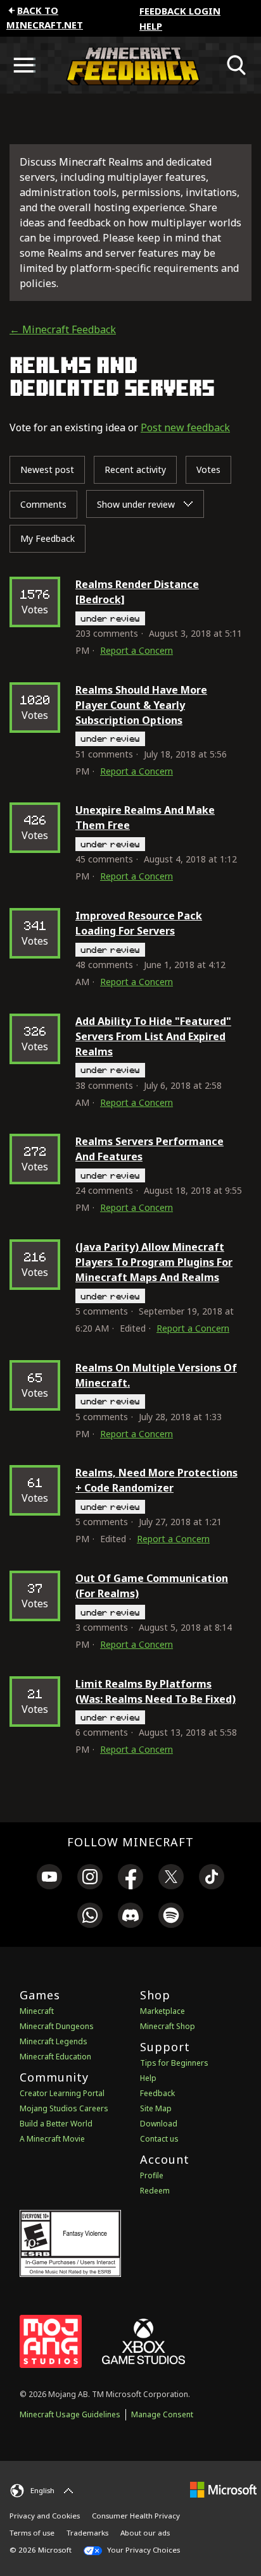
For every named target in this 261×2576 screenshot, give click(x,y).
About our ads (145, 2533)
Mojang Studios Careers (64, 2108)
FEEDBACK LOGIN (180, 11)
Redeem (155, 2191)
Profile (152, 2175)
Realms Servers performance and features (150, 1149)
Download (159, 2124)
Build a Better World (56, 2124)
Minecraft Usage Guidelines (70, 2414)
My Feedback (48, 538)
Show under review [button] (137, 504)
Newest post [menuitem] (47, 469)
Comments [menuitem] (43, 504)
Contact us (159, 2139)
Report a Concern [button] (137, 650)
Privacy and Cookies (45, 2516)
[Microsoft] (223, 2489)
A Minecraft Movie (52, 2139)
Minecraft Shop (168, 2026)
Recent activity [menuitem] (135, 469)
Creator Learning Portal (62, 2093)
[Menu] (24, 65)
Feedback (157, 2093)
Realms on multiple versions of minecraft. (156, 1375)
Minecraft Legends (54, 2041)
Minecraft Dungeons (57, 2026)
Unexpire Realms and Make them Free (145, 818)
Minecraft (37, 2011)
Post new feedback (185, 427)
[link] (49, 1879)
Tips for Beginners (174, 2063)
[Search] (237, 65)
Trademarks (87, 2533)
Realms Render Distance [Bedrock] (137, 592)
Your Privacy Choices (143, 2550)
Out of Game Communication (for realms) (152, 1586)
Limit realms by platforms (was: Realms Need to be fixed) (156, 1691)
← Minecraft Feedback (63, 329)
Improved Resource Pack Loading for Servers (139, 923)
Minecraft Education (55, 2057)
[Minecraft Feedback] (130, 65)
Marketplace (162, 2011)
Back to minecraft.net (45, 17)
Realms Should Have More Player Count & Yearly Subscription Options (141, 705)
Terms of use (32, 2533)
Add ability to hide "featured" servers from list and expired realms (153, 1036)
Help (151, 26)
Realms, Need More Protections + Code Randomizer (156, 1480)
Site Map (156, 2108)
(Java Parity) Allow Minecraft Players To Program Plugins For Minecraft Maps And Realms (154, 1262)
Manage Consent (162, 2414)
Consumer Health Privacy (136, 2516)
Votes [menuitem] (208, 469)
